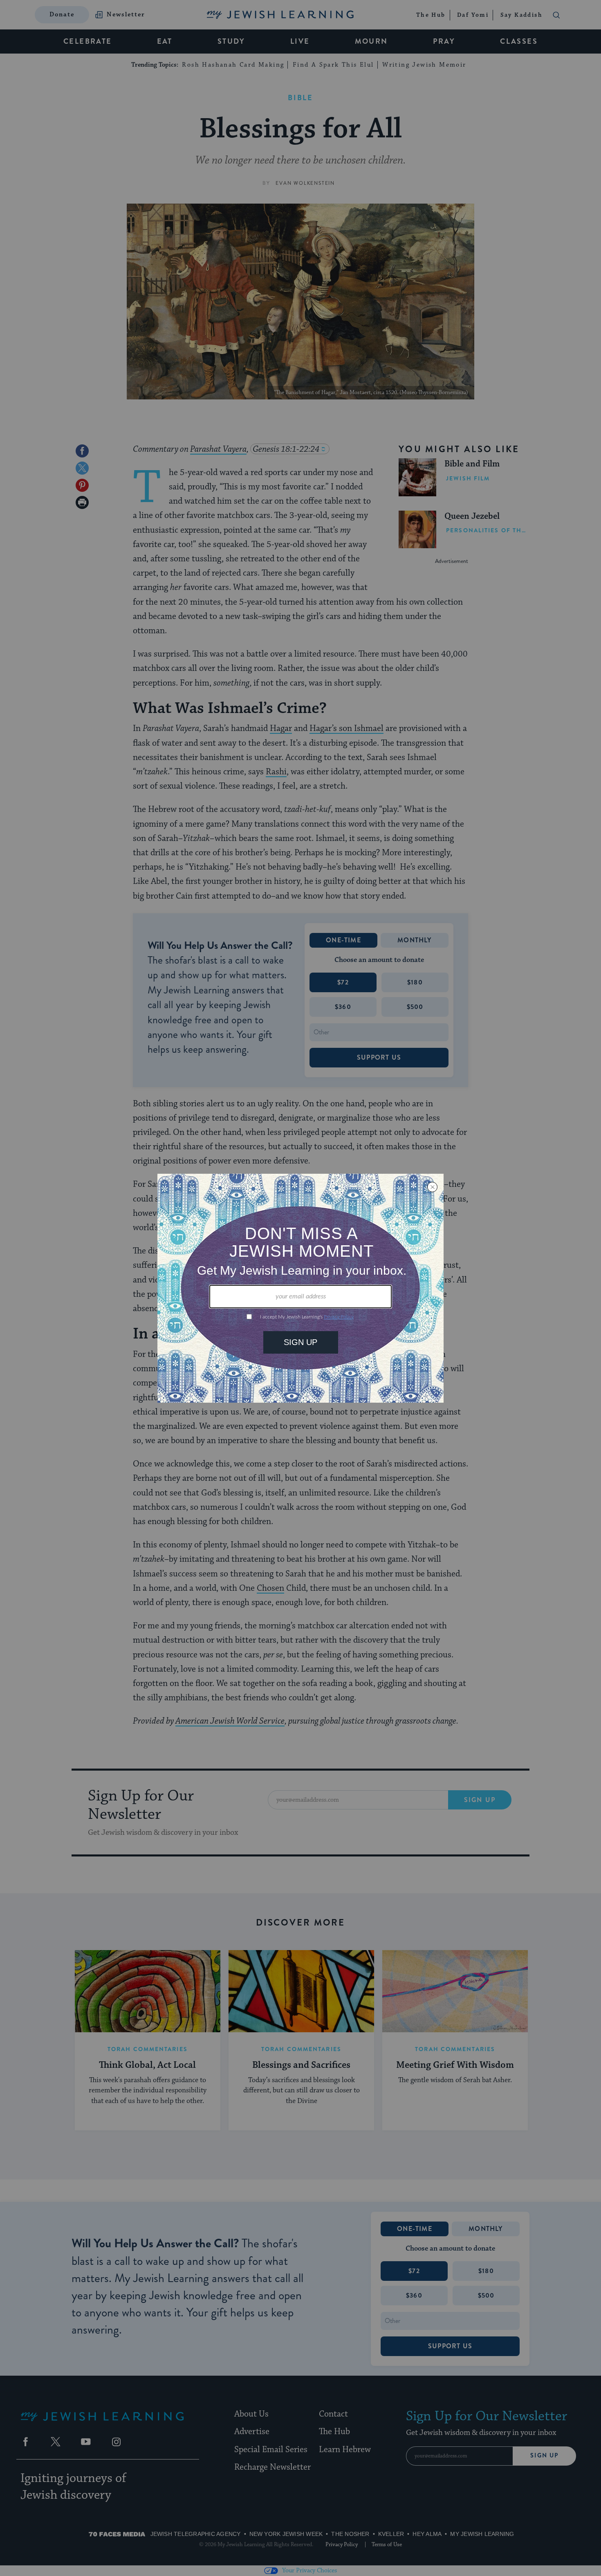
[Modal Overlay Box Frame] (300, 1288)
